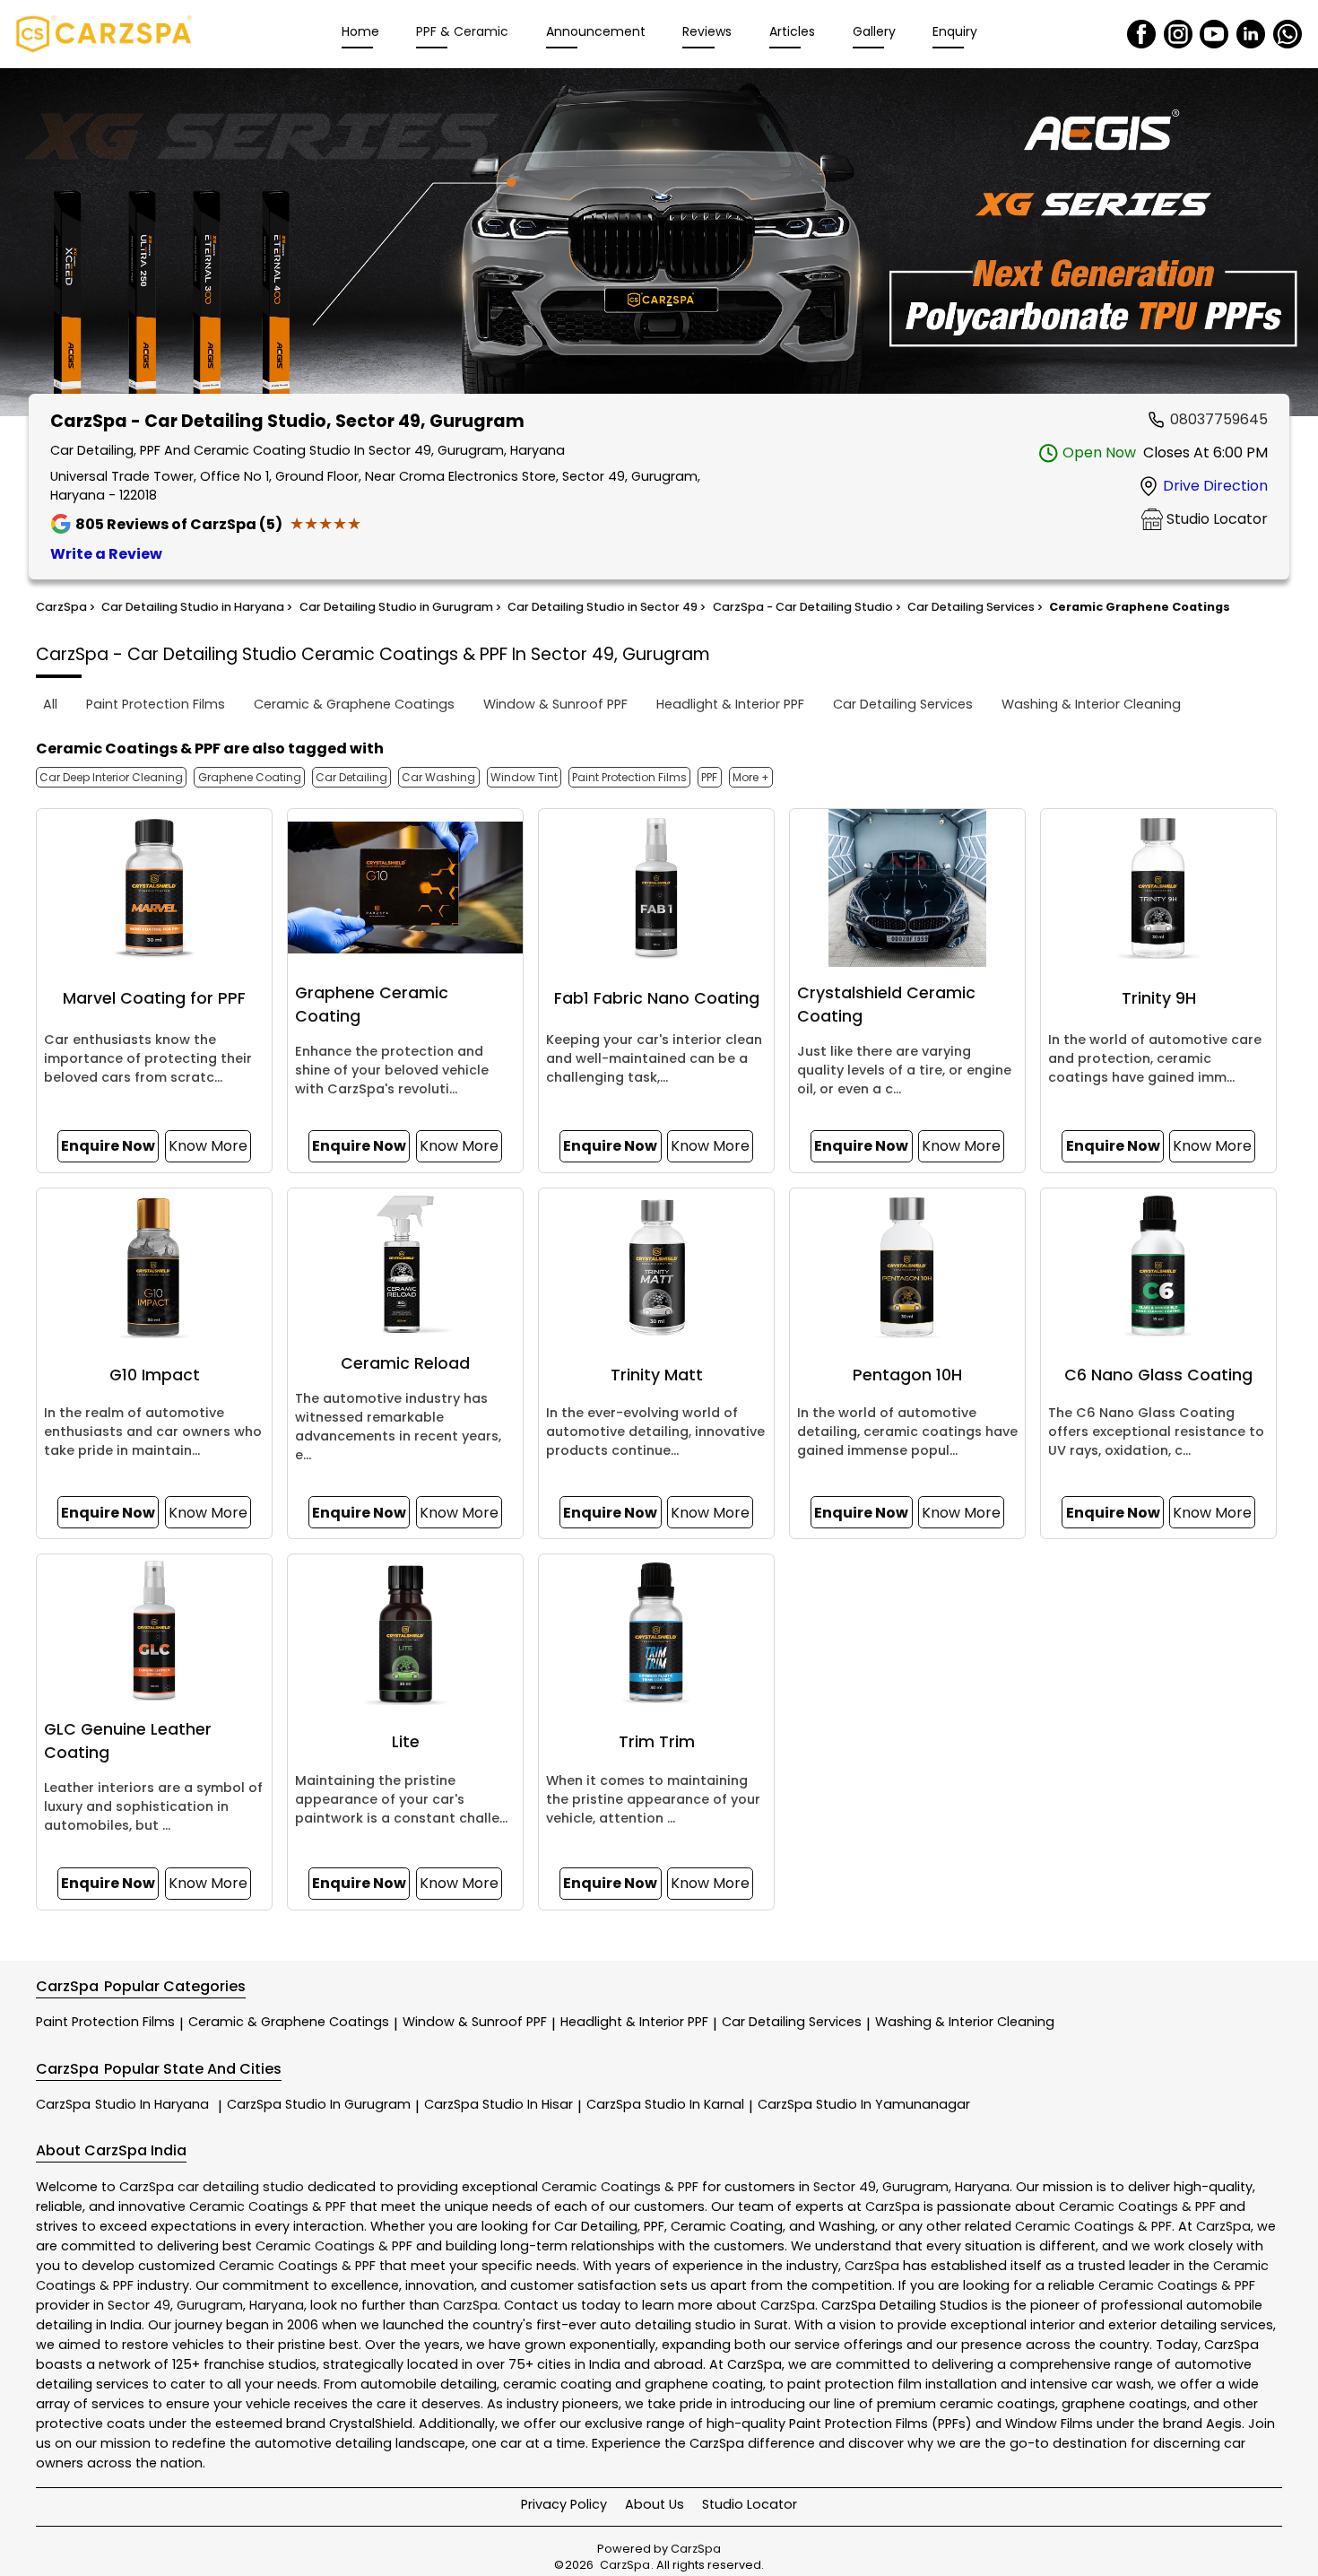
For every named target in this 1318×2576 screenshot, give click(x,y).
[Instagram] (1178, 34)
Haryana (982, 2187)
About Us (655, 2504)
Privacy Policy (564, 2504)
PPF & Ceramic (462, 31)
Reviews (707, 31)
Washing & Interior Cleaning (965, 2022)
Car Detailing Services (792, 2022)
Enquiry (955, 31)
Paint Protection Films (105, 2022)
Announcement (596, 31)
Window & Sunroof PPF (475, 2022)
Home (360, 31)
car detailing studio (241, 2187)
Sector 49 (845, 2187)
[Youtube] (1214, 34)
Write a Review (106, 554)
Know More (208, 1146)
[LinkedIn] (1251, 34)
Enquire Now (108, 1146)
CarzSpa (122, 2104)
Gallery (874, 31)
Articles (792, 31)
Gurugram (915, 2187)
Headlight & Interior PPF (634, 2022)
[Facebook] (1141, 34)
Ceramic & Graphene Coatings (289, 2022)
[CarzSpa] (104, 34)
